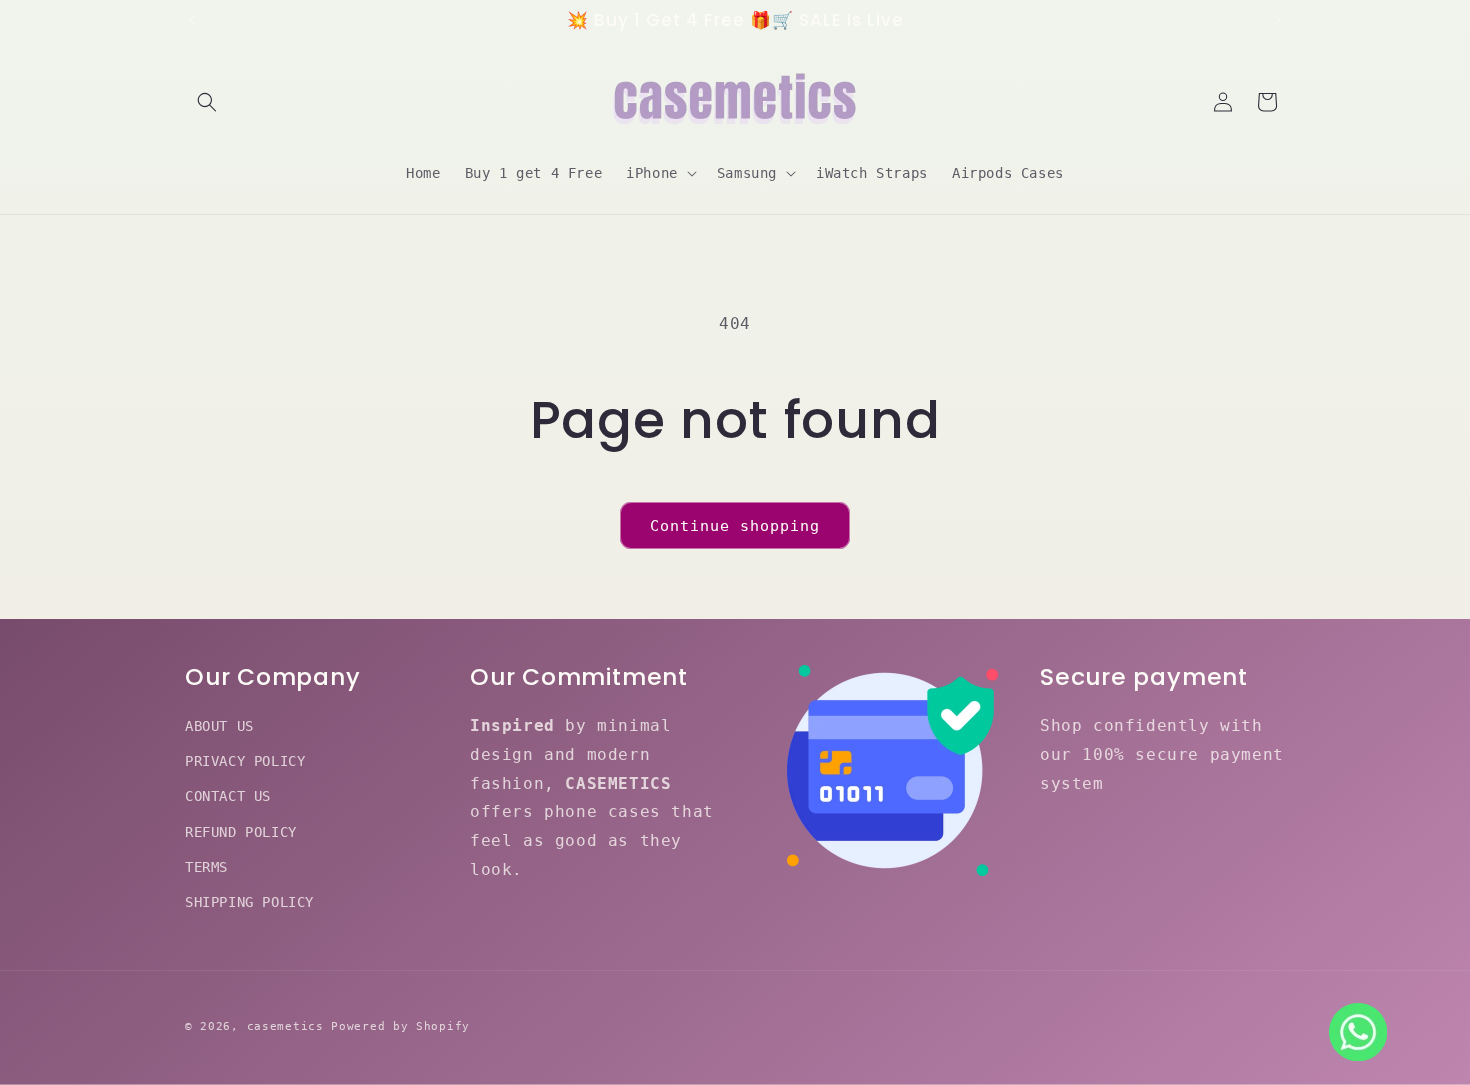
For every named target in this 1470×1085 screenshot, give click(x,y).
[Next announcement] (1278, 20)
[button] (207, 102)
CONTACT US (228, 797)
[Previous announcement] (192, 20)
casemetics (285, 1026)
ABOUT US (219, 726)
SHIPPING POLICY (249, 902)
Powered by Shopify (400, 1026)
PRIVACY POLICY (245, 761)
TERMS (206, 867)
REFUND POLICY (241, 832)
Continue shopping (735, 526)
